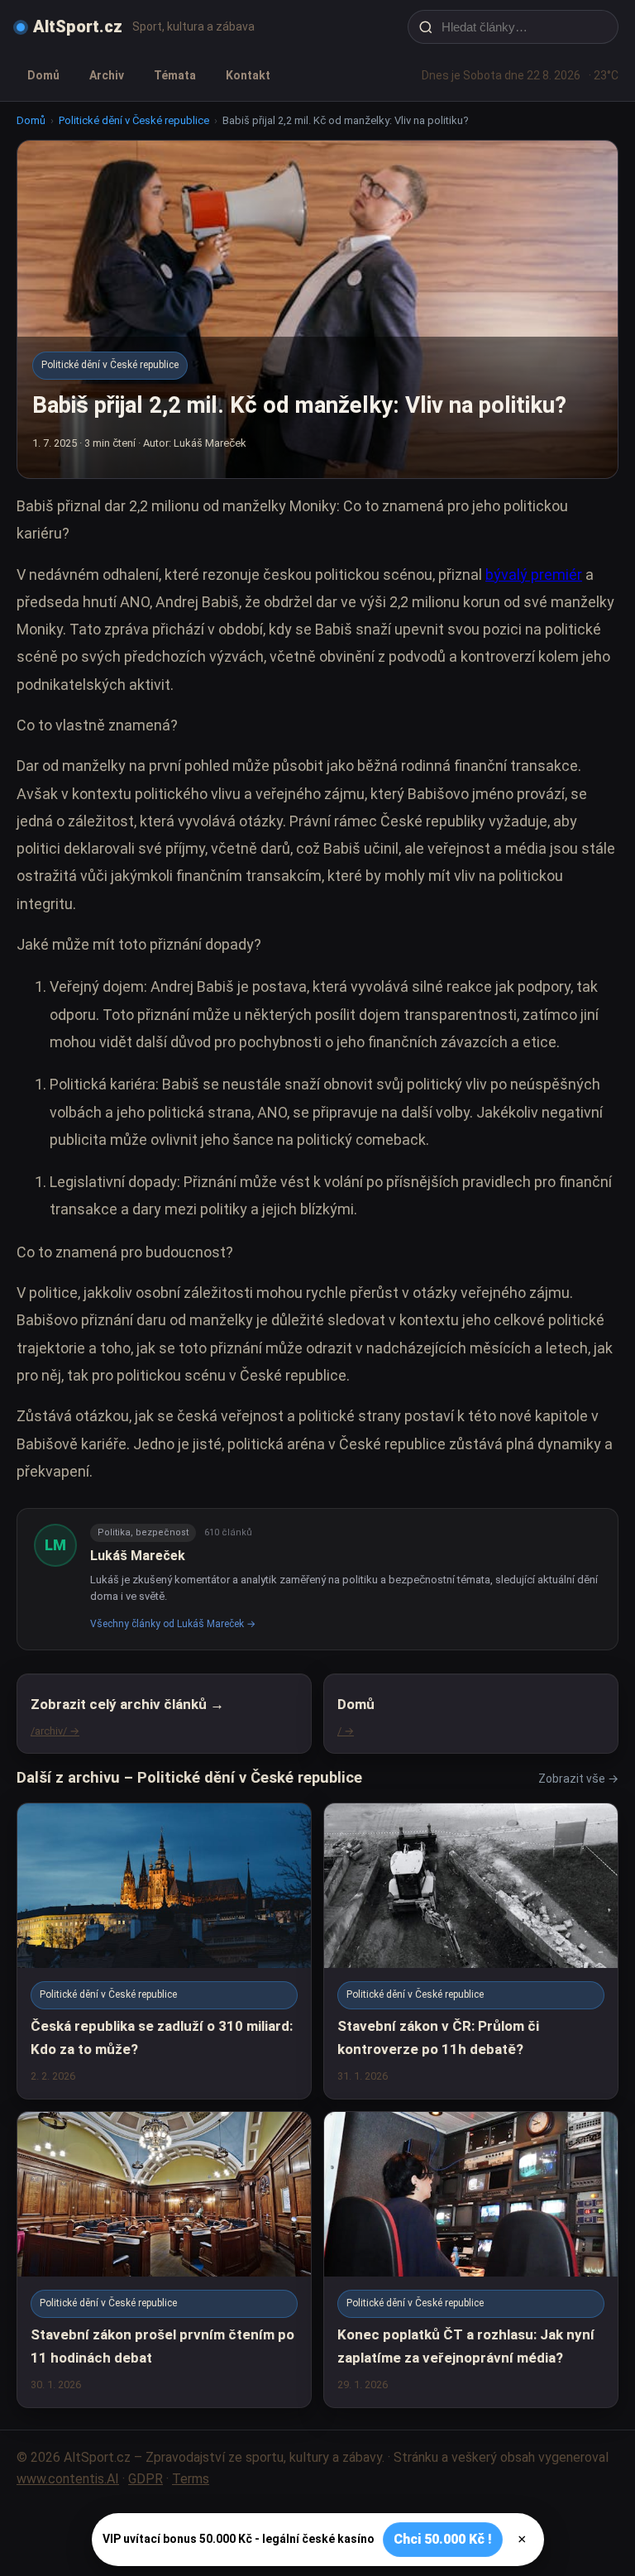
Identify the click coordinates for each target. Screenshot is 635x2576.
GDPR (146, 2479)
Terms (191, 2479)
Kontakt (248, 75)
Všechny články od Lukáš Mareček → (173, 1624)
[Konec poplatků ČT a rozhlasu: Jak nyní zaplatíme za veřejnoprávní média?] (471, 2260)
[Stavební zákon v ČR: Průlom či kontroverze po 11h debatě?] (471, 1951)
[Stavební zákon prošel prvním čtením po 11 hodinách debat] (164, 2260)
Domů (43, 75)
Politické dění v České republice (134, 120)
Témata (175, 75)
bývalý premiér (534, 575)
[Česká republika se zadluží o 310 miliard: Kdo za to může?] (164, 1951)
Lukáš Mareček (138, 1556)
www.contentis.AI (68, 2479)
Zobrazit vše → (578, 1779)
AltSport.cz (78, 26)
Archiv (107, 75)
